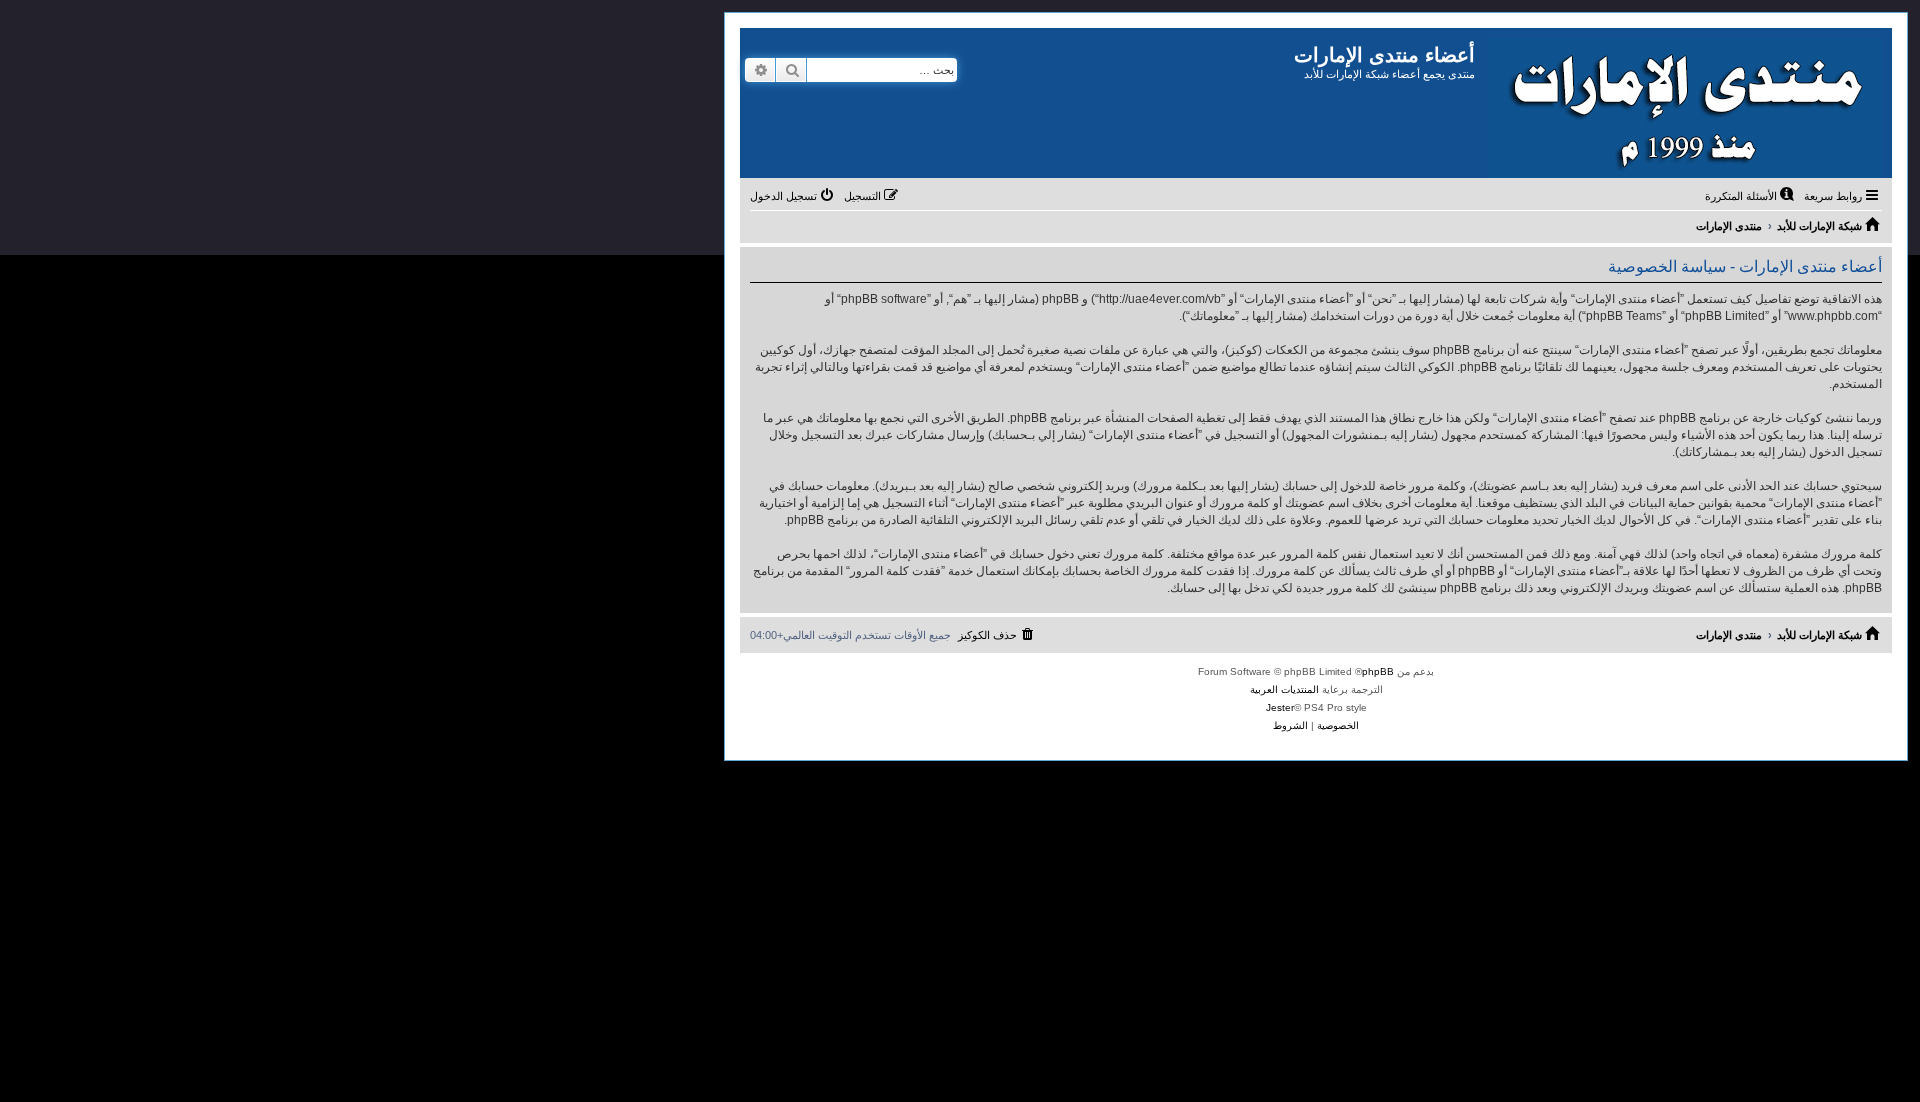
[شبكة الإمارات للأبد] (1683, 103)
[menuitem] (1751, 196)
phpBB (1378, 671)
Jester (1280, 707)
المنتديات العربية (1284, 689)
